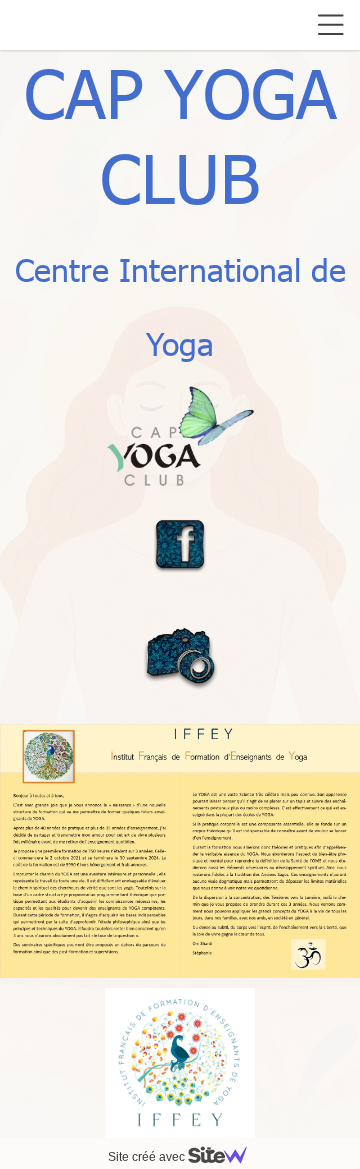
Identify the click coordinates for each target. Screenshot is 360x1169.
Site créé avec (148, 1157)
